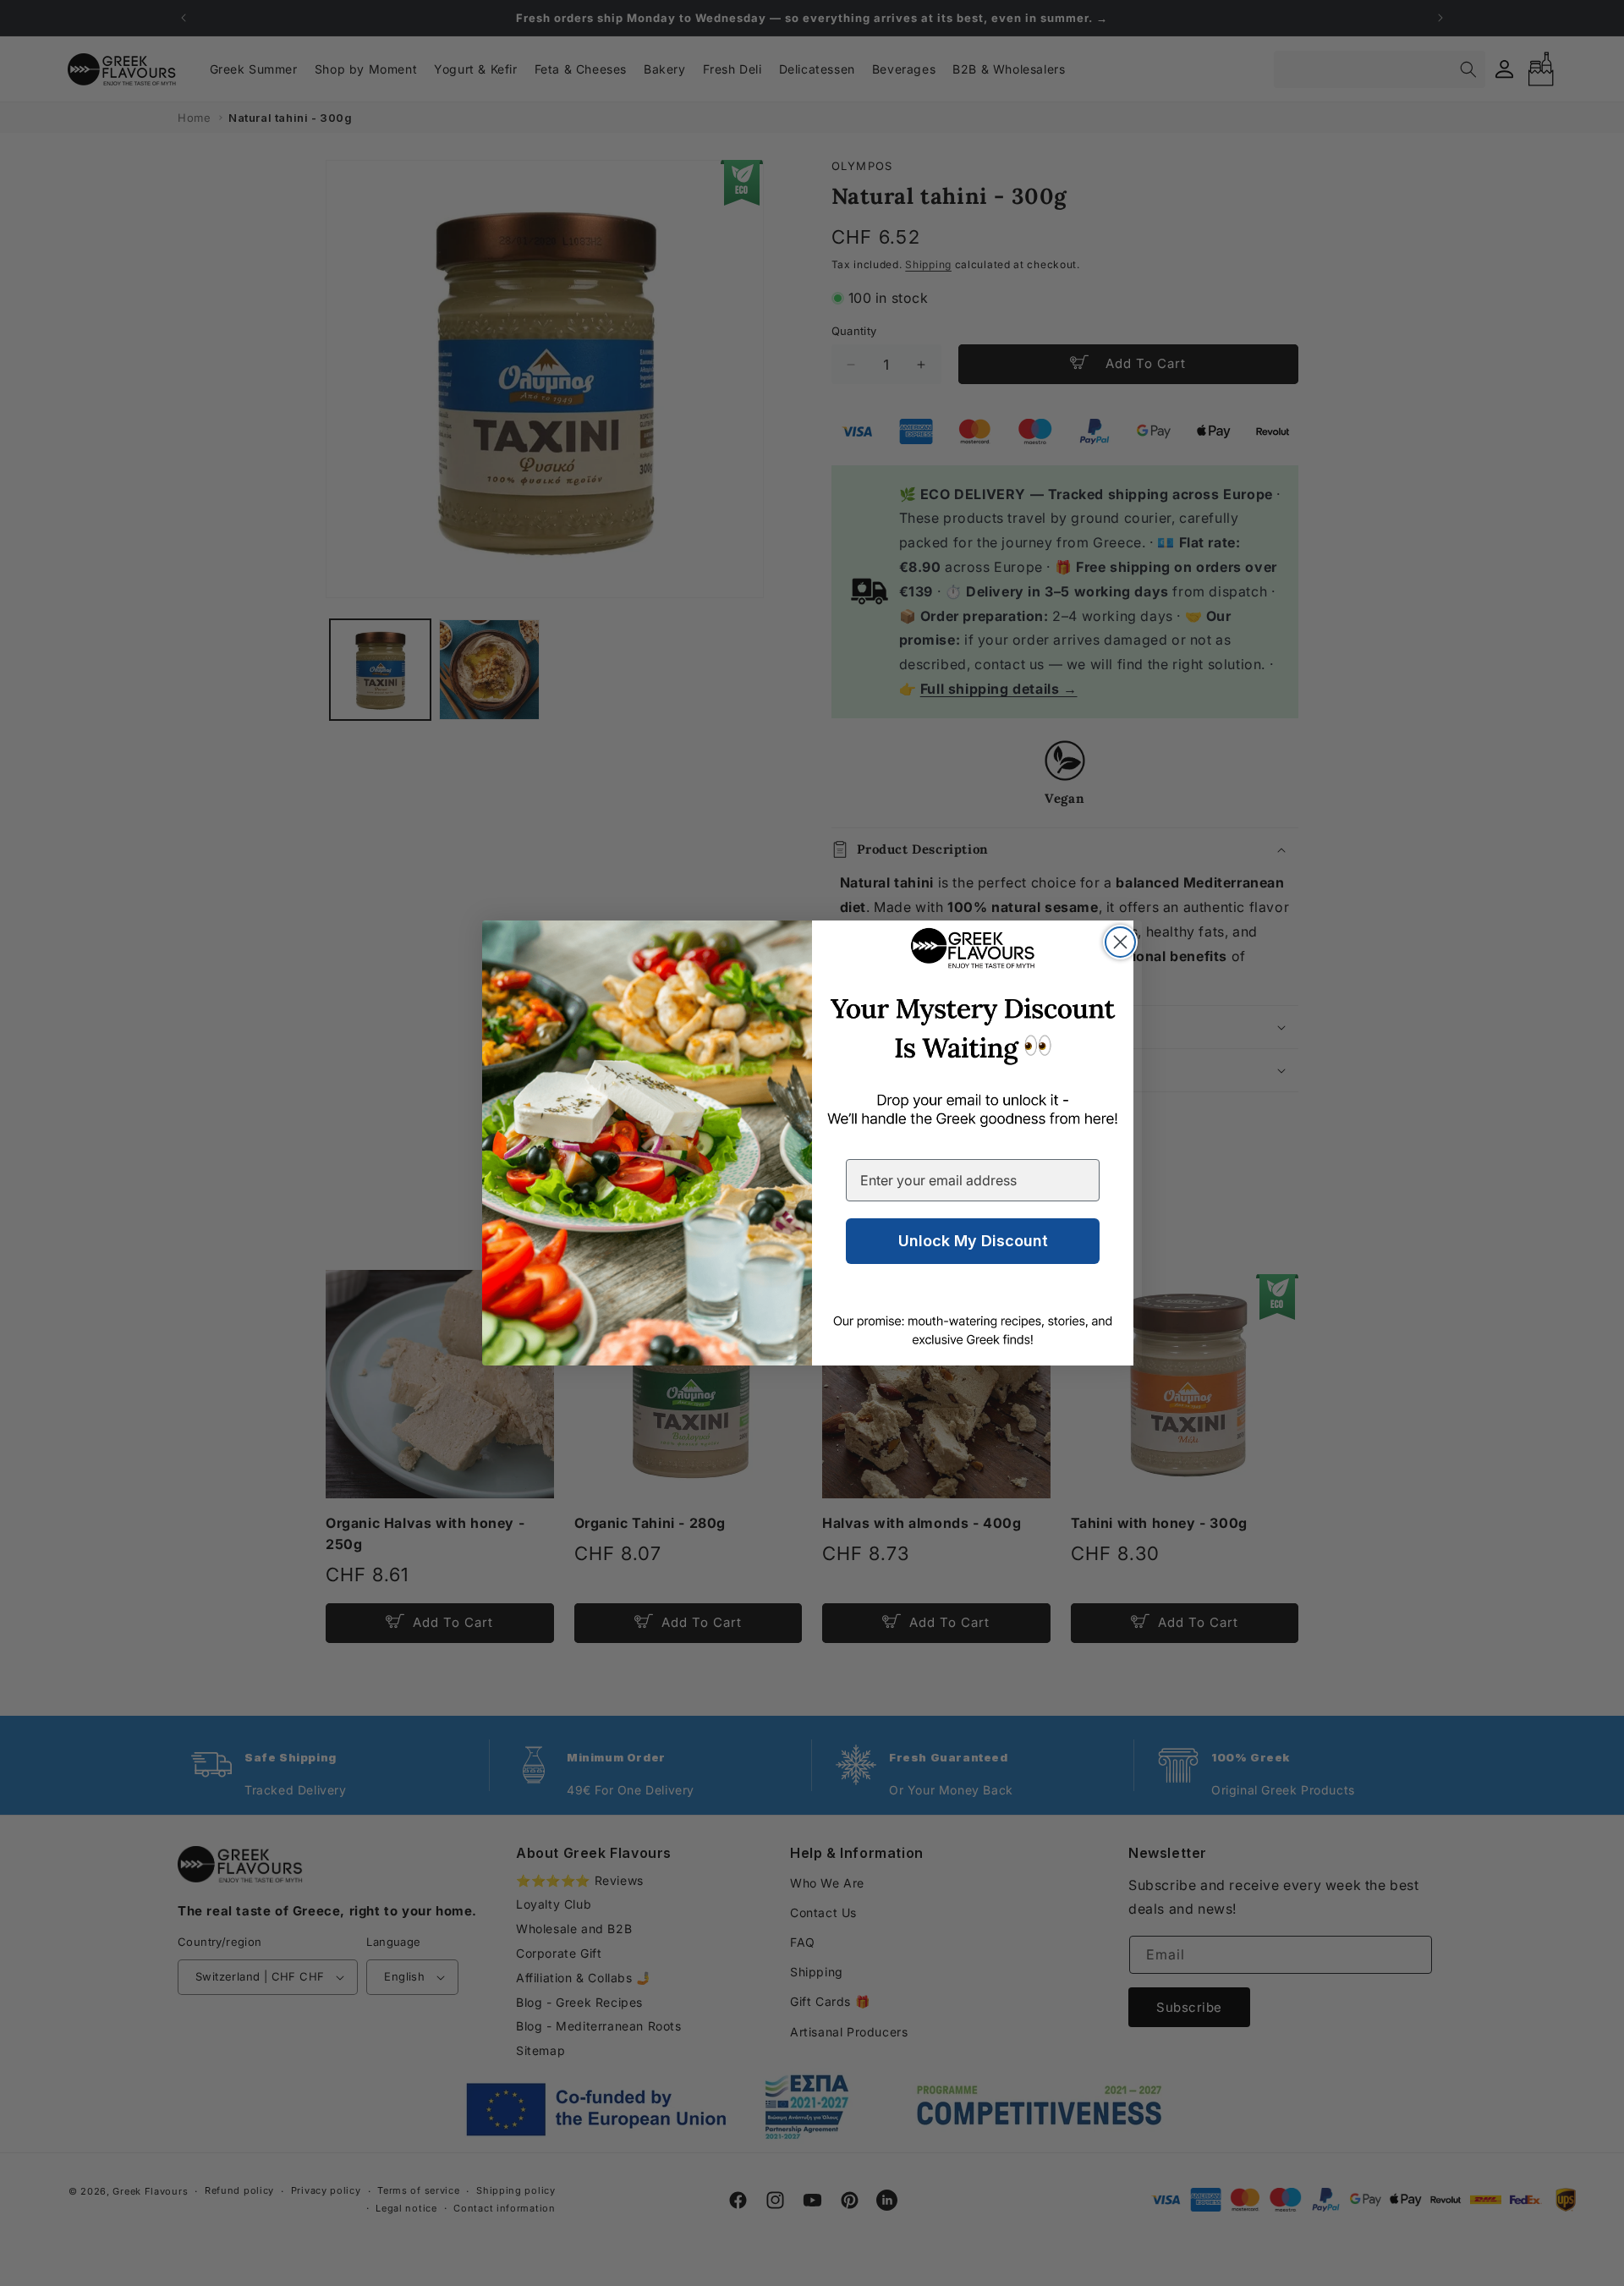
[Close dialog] (1120, 942)
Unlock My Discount (973, 1241)
